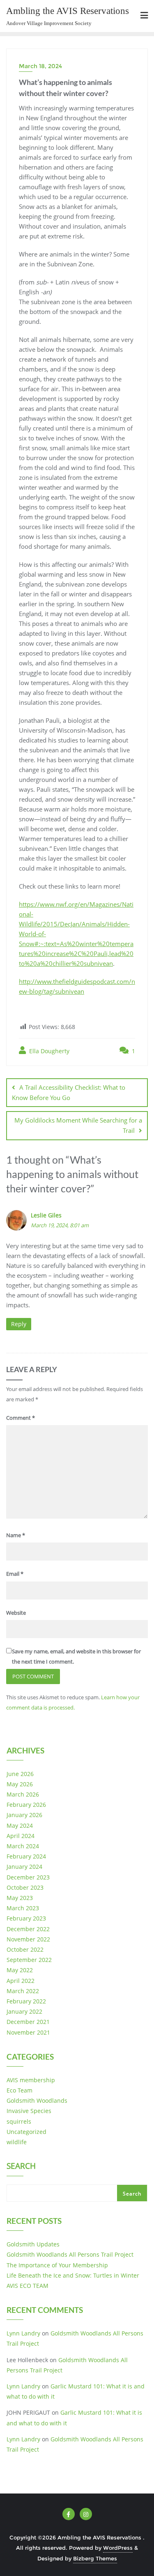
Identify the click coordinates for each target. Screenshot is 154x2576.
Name (16, 1535)
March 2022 (23, 1991)
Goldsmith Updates (33, 2244)
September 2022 (29, 1960)
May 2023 (20, 1898)
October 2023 (25, 1887)
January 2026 (24, 1815)
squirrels (19, 2121)
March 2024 (23, 1846)
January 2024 (24, 1867)
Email (15, 1574)
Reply (19, 1324)
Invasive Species (29, 2111)
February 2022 (26, 2001)
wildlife (17, 2142)
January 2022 (24, 2011)
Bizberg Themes (95, 2558)
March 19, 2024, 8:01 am (60, 1225)
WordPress (118, 2548)
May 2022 (20, 1970)
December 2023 (28, 1877)
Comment (21, 1418)
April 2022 (21, 1981)
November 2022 (28, 1939)
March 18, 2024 (40, 66)
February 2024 (26, 1856)
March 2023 (23, 1908)
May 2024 (20, 1825)
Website (16, 1613)
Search (21, 2167)
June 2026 (20, 1774)
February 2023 (26, 1918)
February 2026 (26, 1805)
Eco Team (20, 2090)
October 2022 (25, 1949)
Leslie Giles (46, 1215)
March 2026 (23, 1794)
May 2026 (20, 1784)
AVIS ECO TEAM (28, 2286)
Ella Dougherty (48, 1051)
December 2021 (28, 2022)
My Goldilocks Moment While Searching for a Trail (78, 1125)
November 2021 (28, 2032)
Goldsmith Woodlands (37, 2100)
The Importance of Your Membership (57, 2265)
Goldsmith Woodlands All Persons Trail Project (70, 2254)
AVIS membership (31, 2080)
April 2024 (21, 1836)
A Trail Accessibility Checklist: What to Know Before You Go (69, 1092)
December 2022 (28, 1929)
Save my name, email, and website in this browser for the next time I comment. (76, 1656)
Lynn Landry (23, 2333)
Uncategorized (26, 2132)
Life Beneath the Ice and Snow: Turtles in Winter (73, 2275)
